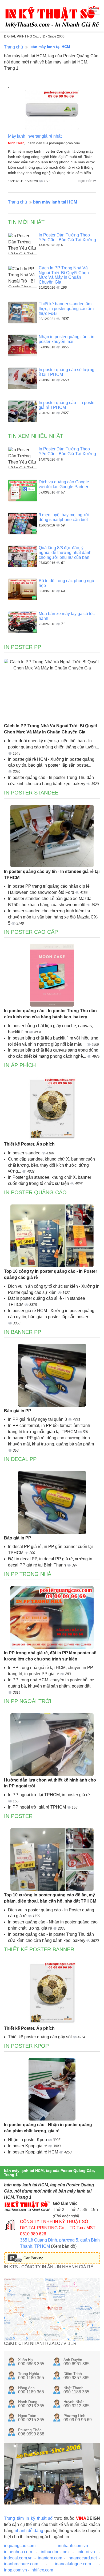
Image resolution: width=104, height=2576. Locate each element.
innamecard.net (82, 2558)
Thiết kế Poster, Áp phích (29, 1144)
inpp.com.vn (15, 2570)
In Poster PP (23, 647)
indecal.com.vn (18, 2558)
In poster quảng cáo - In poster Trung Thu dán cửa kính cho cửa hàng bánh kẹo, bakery (50, 1014)
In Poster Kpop (26, 2046)
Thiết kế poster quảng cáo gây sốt (40, 2037)
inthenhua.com (18, 2552)
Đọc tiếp (86, 181)
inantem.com (50, 2558)
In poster (18, 1816)
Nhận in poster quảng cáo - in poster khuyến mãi (67, 339)
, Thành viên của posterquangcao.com (44, 143)
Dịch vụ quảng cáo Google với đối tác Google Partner (64, 484)
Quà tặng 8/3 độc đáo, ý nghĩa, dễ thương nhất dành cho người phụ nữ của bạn (65, 552)
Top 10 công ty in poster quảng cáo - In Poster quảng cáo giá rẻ (51, 1274)
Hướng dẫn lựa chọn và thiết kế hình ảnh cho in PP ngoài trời (50, 1783)
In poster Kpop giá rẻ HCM (34, 2152)
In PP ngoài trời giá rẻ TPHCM (37, 1807)
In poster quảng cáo (35, 1192)
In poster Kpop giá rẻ (28, 2146)
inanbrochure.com (21, 2564)
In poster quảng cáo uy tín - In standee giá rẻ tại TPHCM (52, 875)
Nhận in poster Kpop (28, 2140)
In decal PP (20, 1459)
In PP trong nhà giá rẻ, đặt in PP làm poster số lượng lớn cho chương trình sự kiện (50, 1656)
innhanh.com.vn (73, 2546)
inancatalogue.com (73, 2564)
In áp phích (20, 1065)
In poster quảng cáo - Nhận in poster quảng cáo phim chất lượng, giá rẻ (48, 2128)
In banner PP (23, 1332)
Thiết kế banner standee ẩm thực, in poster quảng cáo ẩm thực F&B (66, 308)
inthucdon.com (55, 2552)
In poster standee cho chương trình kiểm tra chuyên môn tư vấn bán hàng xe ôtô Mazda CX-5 (53, 917)
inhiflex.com (42, 2570)
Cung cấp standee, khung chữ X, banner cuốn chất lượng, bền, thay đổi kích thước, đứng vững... (51, 1165)
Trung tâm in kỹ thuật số (28, 2518)
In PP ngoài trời (28, 1701)
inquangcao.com (20, 2546)
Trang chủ (13, 47)
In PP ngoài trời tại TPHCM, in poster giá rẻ (49, 1795)
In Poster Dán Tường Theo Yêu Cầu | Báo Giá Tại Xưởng (67, 237)
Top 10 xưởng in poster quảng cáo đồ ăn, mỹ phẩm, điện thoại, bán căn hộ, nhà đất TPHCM (50, 1898)
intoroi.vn (86, 2552)
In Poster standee (31, 793)
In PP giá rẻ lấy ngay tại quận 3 (38, 1419)
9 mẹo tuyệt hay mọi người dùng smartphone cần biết (64, 517)
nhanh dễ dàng (29, 2531)
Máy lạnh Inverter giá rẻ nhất (35, 136)
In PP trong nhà (28, 1574)
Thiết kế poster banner (39, 1949)
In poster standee (25, 1153)
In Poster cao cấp (31, 932)
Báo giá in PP (18, 1411)
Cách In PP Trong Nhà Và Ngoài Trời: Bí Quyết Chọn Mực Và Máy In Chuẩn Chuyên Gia (64, 275)
